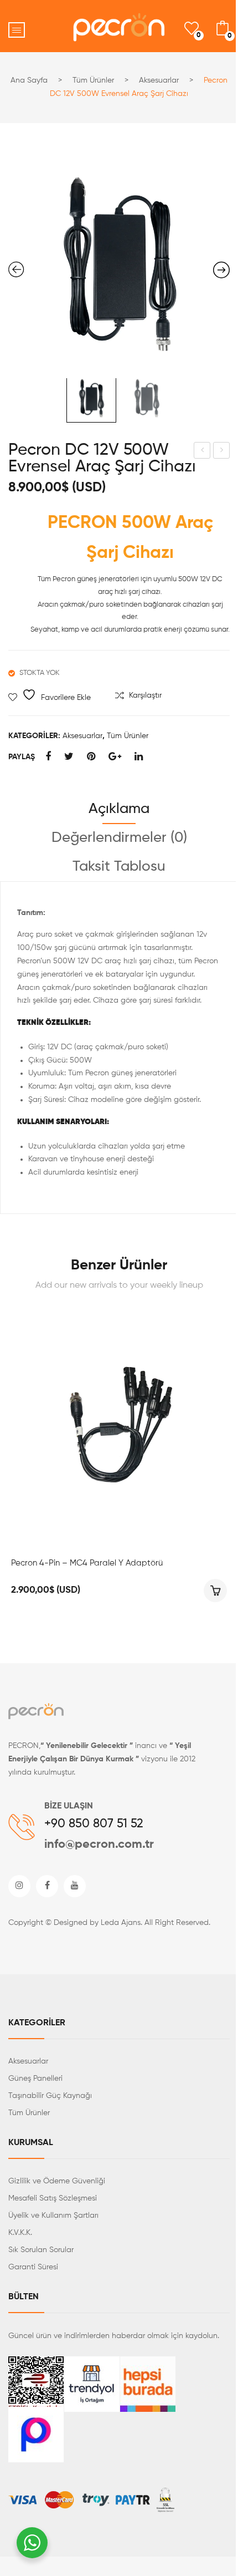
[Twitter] (69, 757)
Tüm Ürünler (93, 80)
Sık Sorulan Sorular (41, 2250)
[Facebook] (48, 757)
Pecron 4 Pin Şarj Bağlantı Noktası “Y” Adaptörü (222, 452)
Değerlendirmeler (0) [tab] (119, 838)
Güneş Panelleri (35, 2079)
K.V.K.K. (20, 2233)
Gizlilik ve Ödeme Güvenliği (57, 2181)
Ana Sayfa (29, 80)
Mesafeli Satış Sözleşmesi (53, 2198)
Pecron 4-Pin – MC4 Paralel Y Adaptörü (87, 1563)
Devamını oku (215, 1591)
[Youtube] (75, 1886)
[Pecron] (36, 1714)
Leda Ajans (121, 1923)
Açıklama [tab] (119, 809)
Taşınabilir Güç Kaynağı (50, 2096)
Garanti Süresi (33, 2267)
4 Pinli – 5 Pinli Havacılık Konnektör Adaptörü (202, 452)
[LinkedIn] (139, 757)
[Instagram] (19, 1886)
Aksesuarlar (159, 80)
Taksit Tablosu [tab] (119, 867)
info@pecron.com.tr (99, 1845)
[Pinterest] (91, 757)
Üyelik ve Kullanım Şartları (53, 2216)
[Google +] (115, 757)
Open (17, 30)
